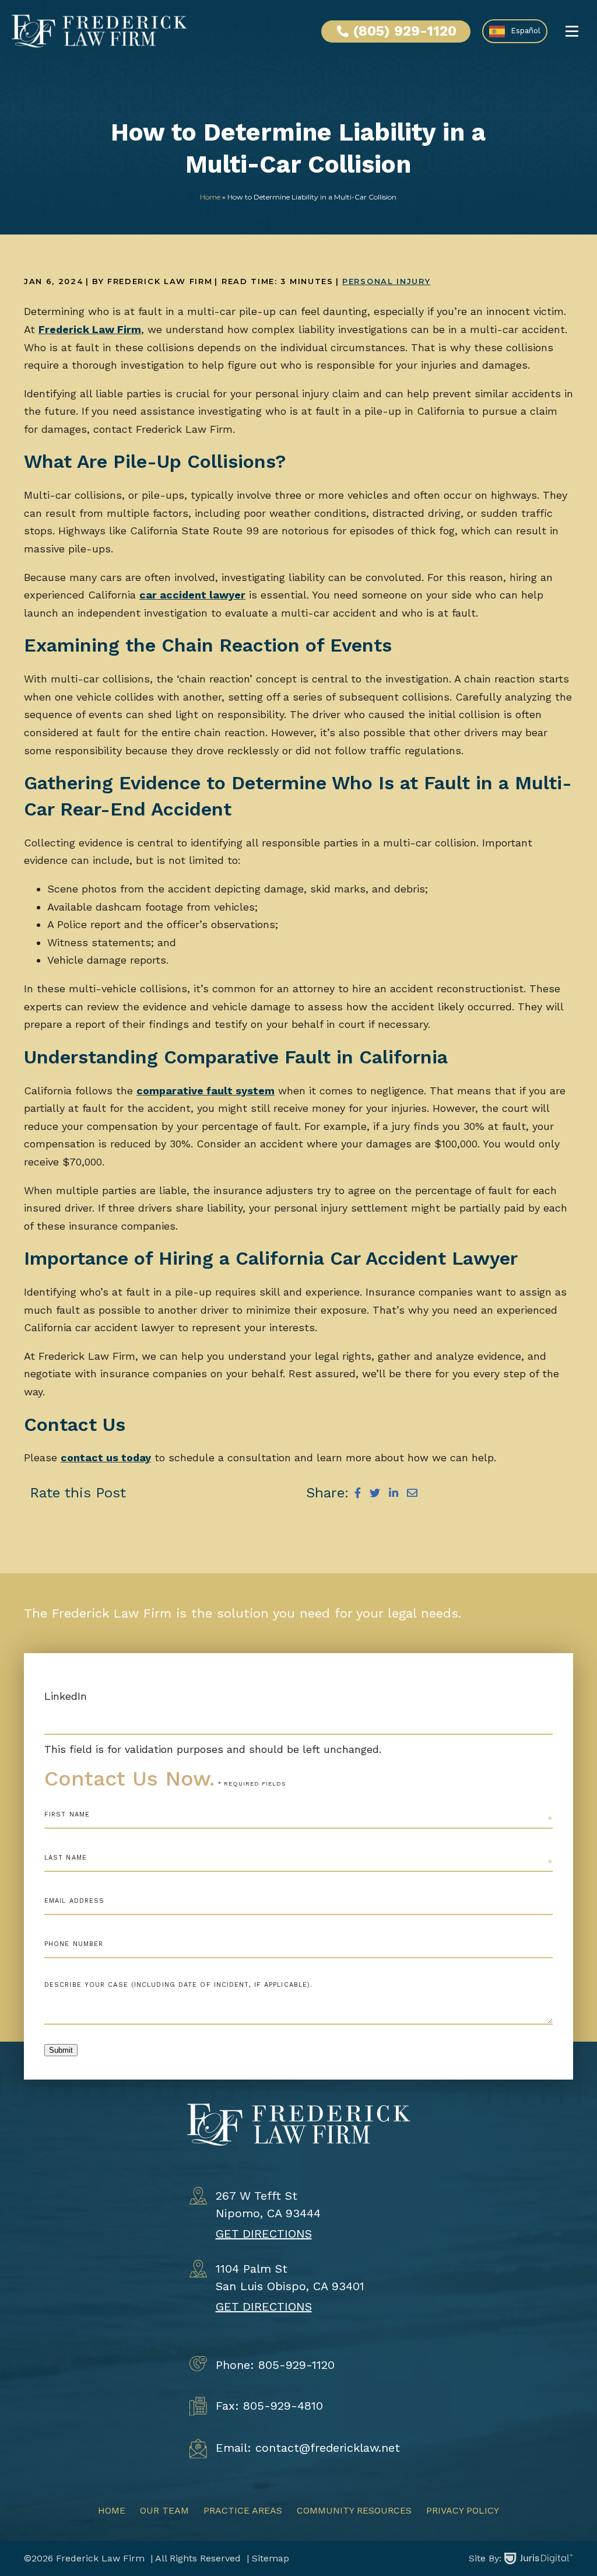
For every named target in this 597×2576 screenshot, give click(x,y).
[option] (515, 31)
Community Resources (354, 2510)
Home (210, 197)
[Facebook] (358, 1493)
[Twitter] (375, 1493)
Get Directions (264, 2234)
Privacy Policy (463, 2510)
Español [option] (526, 31)
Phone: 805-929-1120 (275, 2365)
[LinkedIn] (394, 1493)
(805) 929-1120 (405, 31)
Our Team (164, 2510)
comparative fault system (206, 1091)
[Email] (412, 1493)
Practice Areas (243, 2510)
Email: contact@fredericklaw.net (308, 2448)
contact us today (106, 1457)
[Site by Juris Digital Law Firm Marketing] (539, 2558)
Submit (61, 2050)
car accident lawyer (192, 595)
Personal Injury (386, 281)
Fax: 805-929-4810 (269, 2406)
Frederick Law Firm (90, 329)
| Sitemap (266, 2558)
